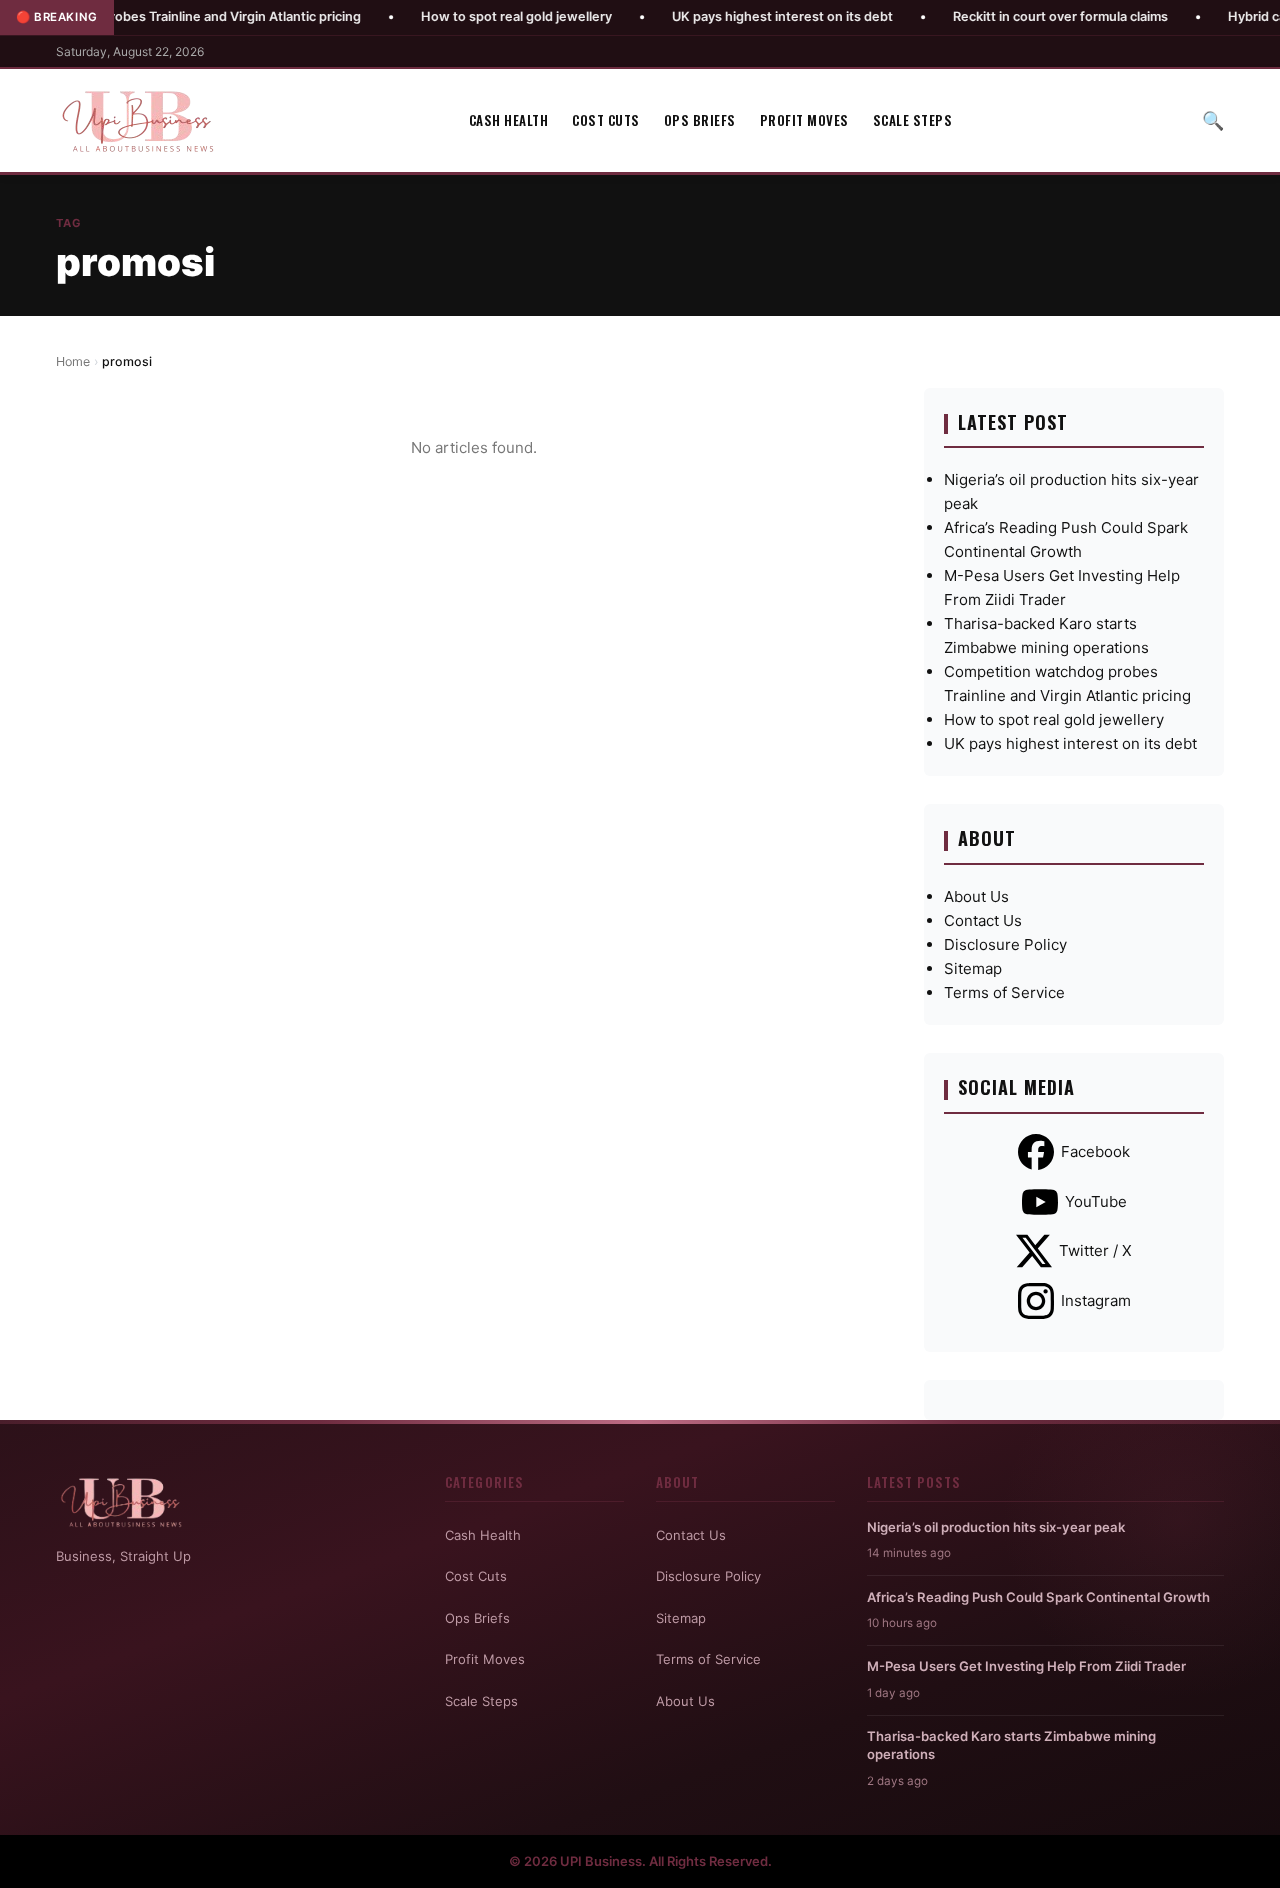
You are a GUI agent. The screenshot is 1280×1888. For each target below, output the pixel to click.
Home (73, 361)
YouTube (1096, 1201)
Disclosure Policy (1005, 944)
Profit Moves (804, 120)
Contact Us (983, 920)
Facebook (1095, 1151)
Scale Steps (913, 120)
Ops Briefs (700, 120)
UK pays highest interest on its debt (730, 16)
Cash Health (509, 120)
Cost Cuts (606, 120)
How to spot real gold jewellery (464, 16)
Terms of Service (1004, 992)
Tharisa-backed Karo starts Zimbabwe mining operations (1011, 1745)
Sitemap (973, 968)
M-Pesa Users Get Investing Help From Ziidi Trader (1026, 1666)
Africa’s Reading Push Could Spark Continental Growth (1038, 1597)
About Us (976, 896)
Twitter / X (1095, 1250)
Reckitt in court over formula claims (1008, 16)
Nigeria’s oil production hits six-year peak (996, 1527)
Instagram (1096, 1300)
